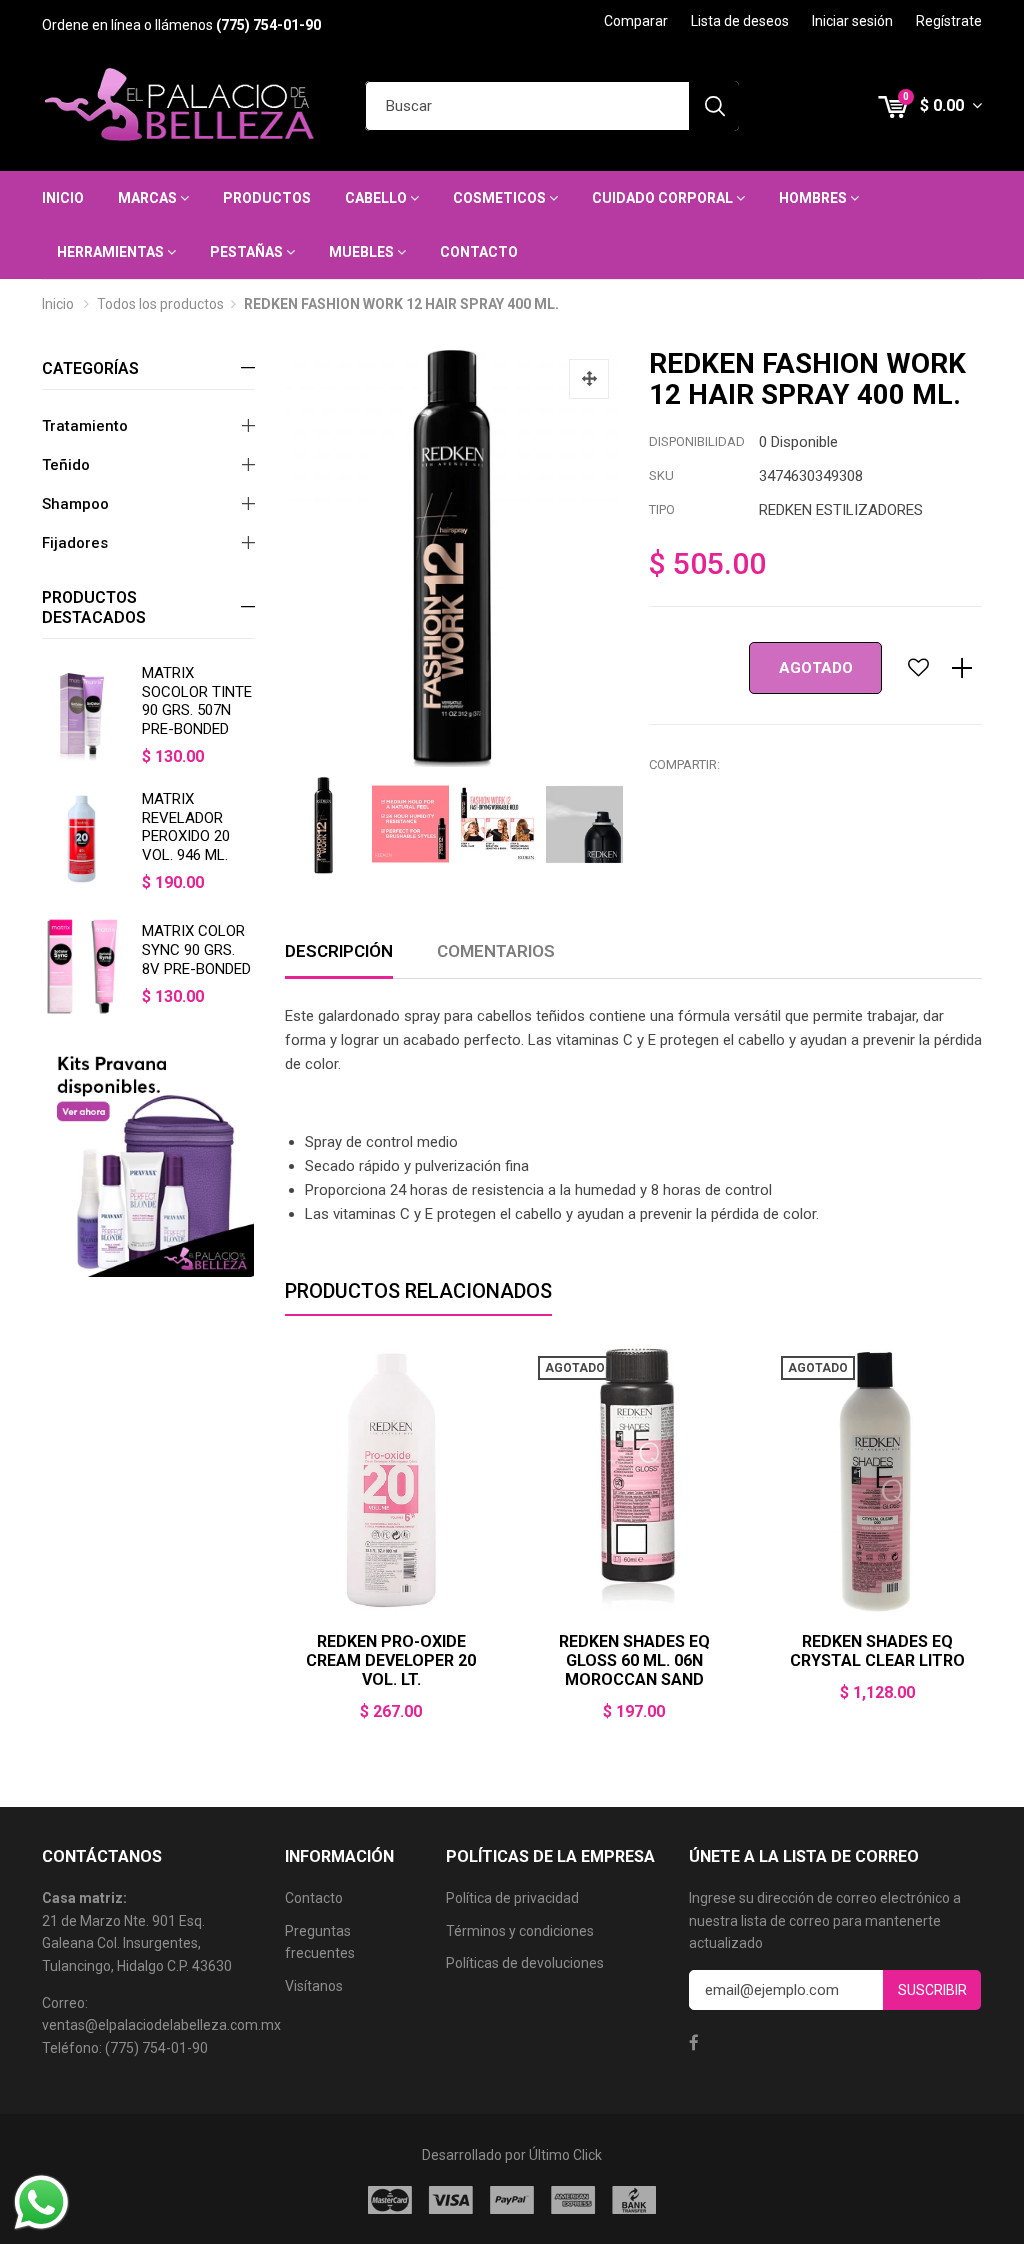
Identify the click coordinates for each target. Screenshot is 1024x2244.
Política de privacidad (512, 1898)
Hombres (814, 198)
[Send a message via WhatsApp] (41, 2202)
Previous (285, 1547)
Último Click (565, 2155)
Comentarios (496, 951)
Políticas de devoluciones (525, 1963)
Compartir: (684, 764)
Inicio (63, 198)
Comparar (636, 21)
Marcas (149, 198)
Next (982, 1547)
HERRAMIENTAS (112, 252)
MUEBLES (363, 252)
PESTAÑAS (248, 252)
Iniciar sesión (852, 21)
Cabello (377, 198)
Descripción (339, 951)
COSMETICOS (501, 198)
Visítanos (314, 1986)
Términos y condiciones (520, 1931)
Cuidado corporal (664, 198)
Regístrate (949, 21)
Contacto (479, 252)
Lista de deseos (740, 21)
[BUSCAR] (714, 106)
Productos (267, 198)
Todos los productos (160, 304)
